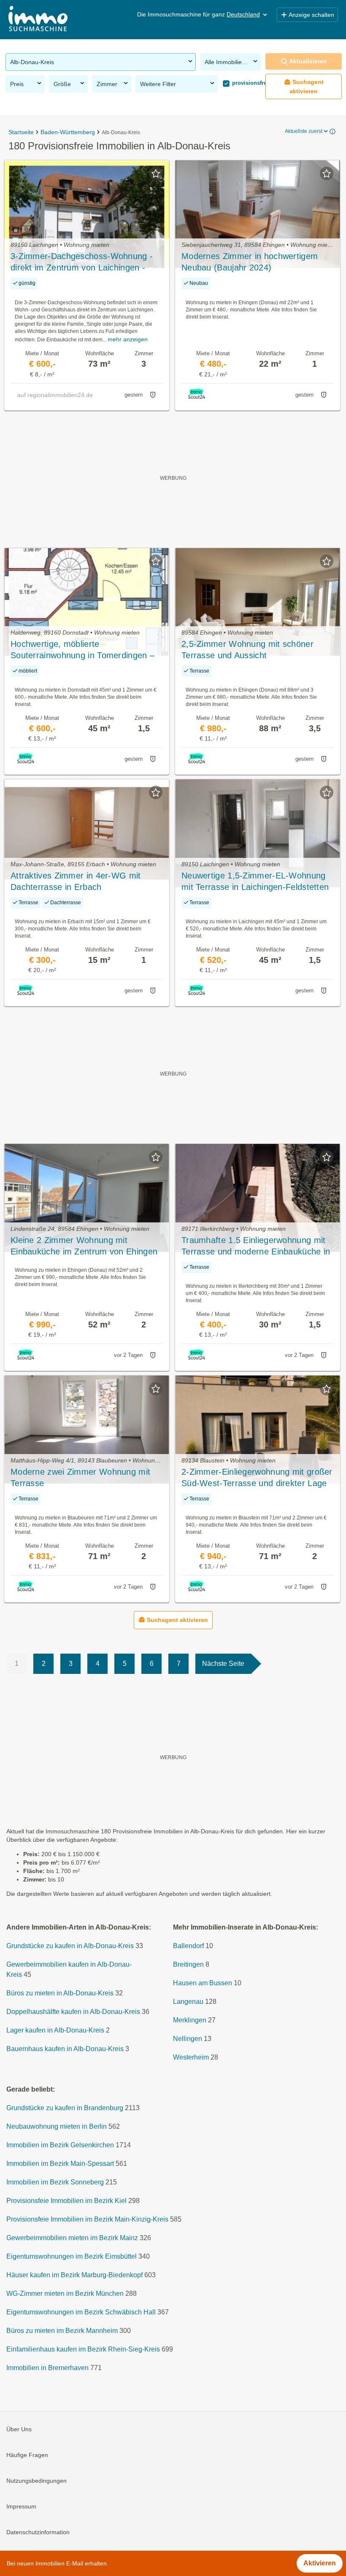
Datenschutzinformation (38, 2533)
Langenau (188, 2002)
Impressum (21, 2507)
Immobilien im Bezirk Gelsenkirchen (60, 2145)
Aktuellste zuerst (304, 131)
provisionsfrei (249, 83)
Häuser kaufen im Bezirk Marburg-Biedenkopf (74, 2275)
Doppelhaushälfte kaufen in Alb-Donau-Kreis (73, 2012)
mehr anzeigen (128, 339)
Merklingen (190, 2021)
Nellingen (188, 2039)
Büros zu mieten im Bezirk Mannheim (62, 2331)
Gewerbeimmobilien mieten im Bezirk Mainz (72, 2238)
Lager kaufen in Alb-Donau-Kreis (55, 2031)
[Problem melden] (153, 395)
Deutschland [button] (243, 14)
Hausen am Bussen (203, 1983)
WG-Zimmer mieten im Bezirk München (65, 2294)
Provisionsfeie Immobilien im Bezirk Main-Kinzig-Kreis (87, 2220)
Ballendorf (188, 1946)
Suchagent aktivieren (307, 86)
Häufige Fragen (27, 2455)
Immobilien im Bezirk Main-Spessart (60, 2164)
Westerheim (191, 2058)
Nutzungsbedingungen (36, 2481)
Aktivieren (320, 2563)
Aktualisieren (308, 61)
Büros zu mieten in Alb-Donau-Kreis (60, 1993)
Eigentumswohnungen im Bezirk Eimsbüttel (72, 2257)
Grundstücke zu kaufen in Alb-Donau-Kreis (70, 1946)
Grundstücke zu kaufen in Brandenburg (65, 2108)
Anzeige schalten (311, 15)
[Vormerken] (156, 173)
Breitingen (188, 1965)
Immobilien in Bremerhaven (47, 2368)
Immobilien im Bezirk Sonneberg (55, 2183)
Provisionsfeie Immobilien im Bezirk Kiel (66, 2201)
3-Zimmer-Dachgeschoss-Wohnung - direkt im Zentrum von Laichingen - (82, 262)
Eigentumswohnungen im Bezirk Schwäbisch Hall (81, 2312)
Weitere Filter (158, 84)
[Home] (38, 20)
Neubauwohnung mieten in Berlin (57, 2127)
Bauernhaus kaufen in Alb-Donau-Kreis (65, 2049)
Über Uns (19, 2430)
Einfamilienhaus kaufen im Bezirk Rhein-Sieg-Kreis (83, 2350)
